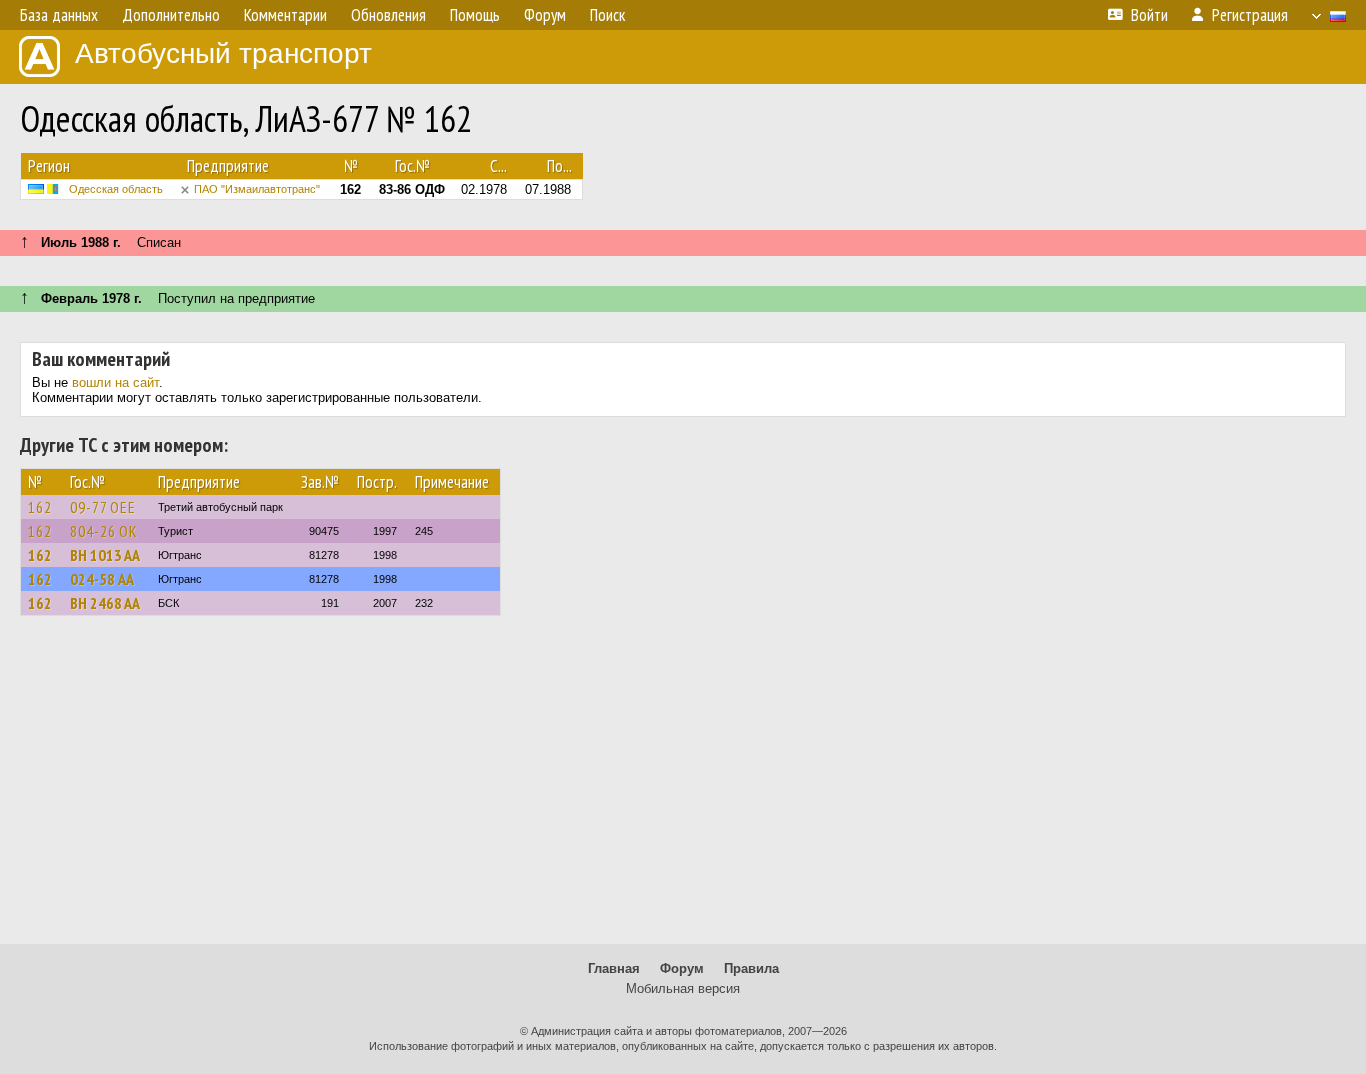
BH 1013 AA (105, 555)
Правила (751, 968)
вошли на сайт (115, 382)
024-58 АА (102, 579)
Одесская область (116, 189)
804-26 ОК (104, 531)
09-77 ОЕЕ (103, 507)
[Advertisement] (683, 789)
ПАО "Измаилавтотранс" (257, 189)
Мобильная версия (683, 988)
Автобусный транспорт (223, 53)
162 (40, 507)
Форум (682, 968)
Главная (614, 968)
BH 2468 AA (105, 603)
